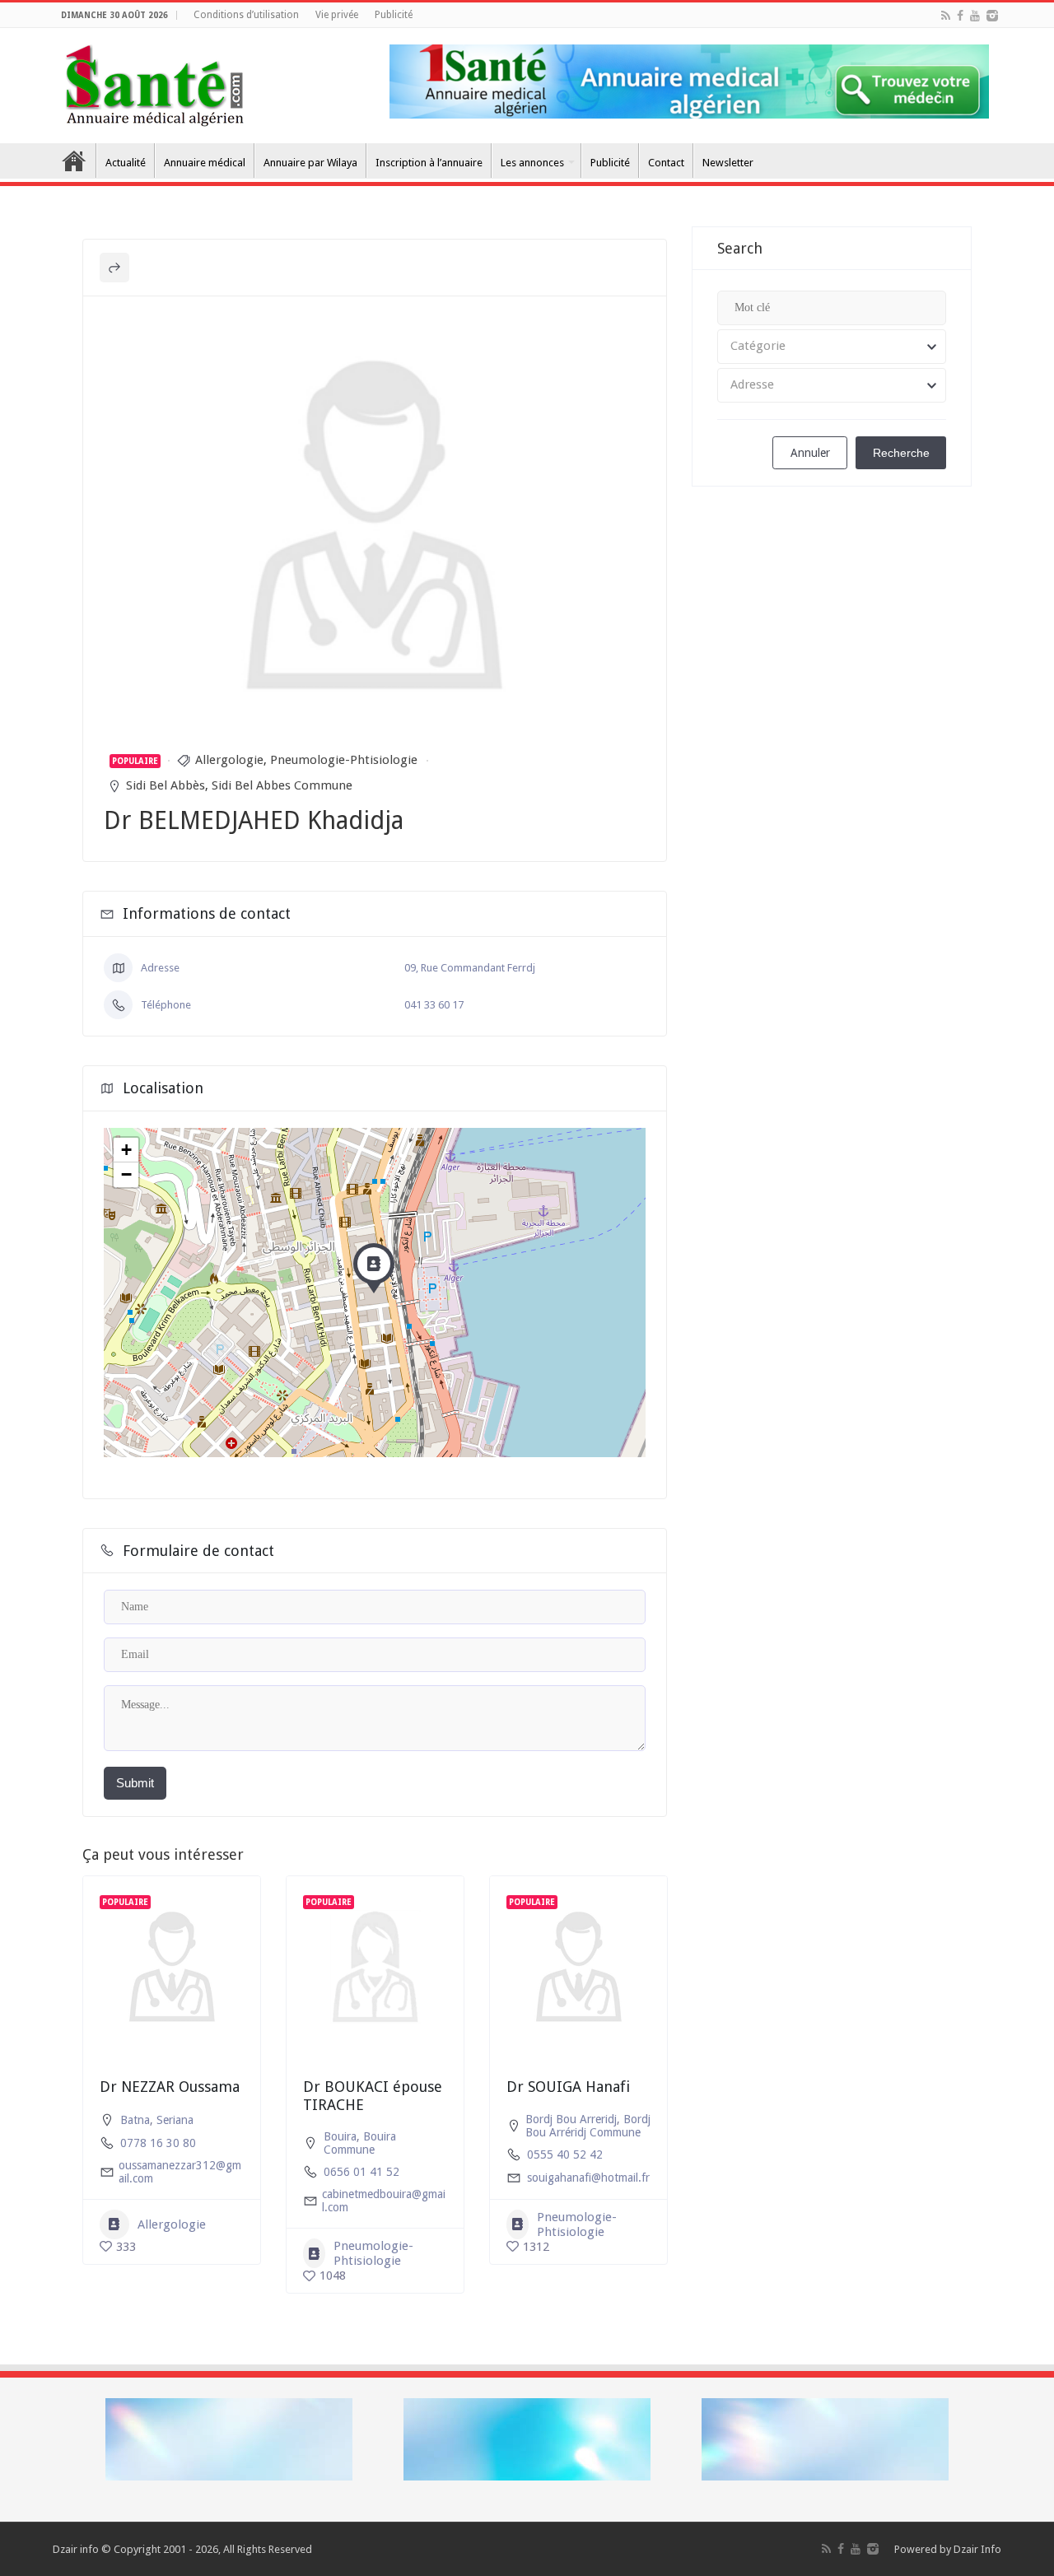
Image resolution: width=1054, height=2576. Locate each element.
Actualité (126, 163)
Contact (666, 163)
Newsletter (728, 163)
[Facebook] (960, 16)
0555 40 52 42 (565, 2154)
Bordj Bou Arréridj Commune (588, 2126)
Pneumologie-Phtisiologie (344, 760)
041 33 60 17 (434, 1005)
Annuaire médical (205, 163)
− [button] (126, 1174)
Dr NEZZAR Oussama (170, 2087)
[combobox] (832, 347)
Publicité (394, 15)
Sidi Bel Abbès (166, 785)
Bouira (340, 2136)
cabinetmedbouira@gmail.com (384, 2201)
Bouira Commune (360, 2143)
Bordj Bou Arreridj (571, 2119)
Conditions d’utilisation (246, 15)
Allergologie (229, 760)
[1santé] (154, 82)
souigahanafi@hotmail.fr (588, 2178)
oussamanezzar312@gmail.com (180, 2172)
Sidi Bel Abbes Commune (282, 785)
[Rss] (946, 16)
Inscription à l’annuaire (429, 163)
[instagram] (992, 16)
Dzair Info (977, 2549)
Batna (135, 2120)
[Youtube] (975, 16)
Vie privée (337, 15)
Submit (135, 1783)
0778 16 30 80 (158, 2143)
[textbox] (832, 347)
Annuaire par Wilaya (310, 163)
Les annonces (532, 163)
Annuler (810, 453)
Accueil (74, 161)
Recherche (901, 453)
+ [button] (126, 1150)
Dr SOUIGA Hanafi (568, 2087)
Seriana (175, 2120)
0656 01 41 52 (361, 2172)
